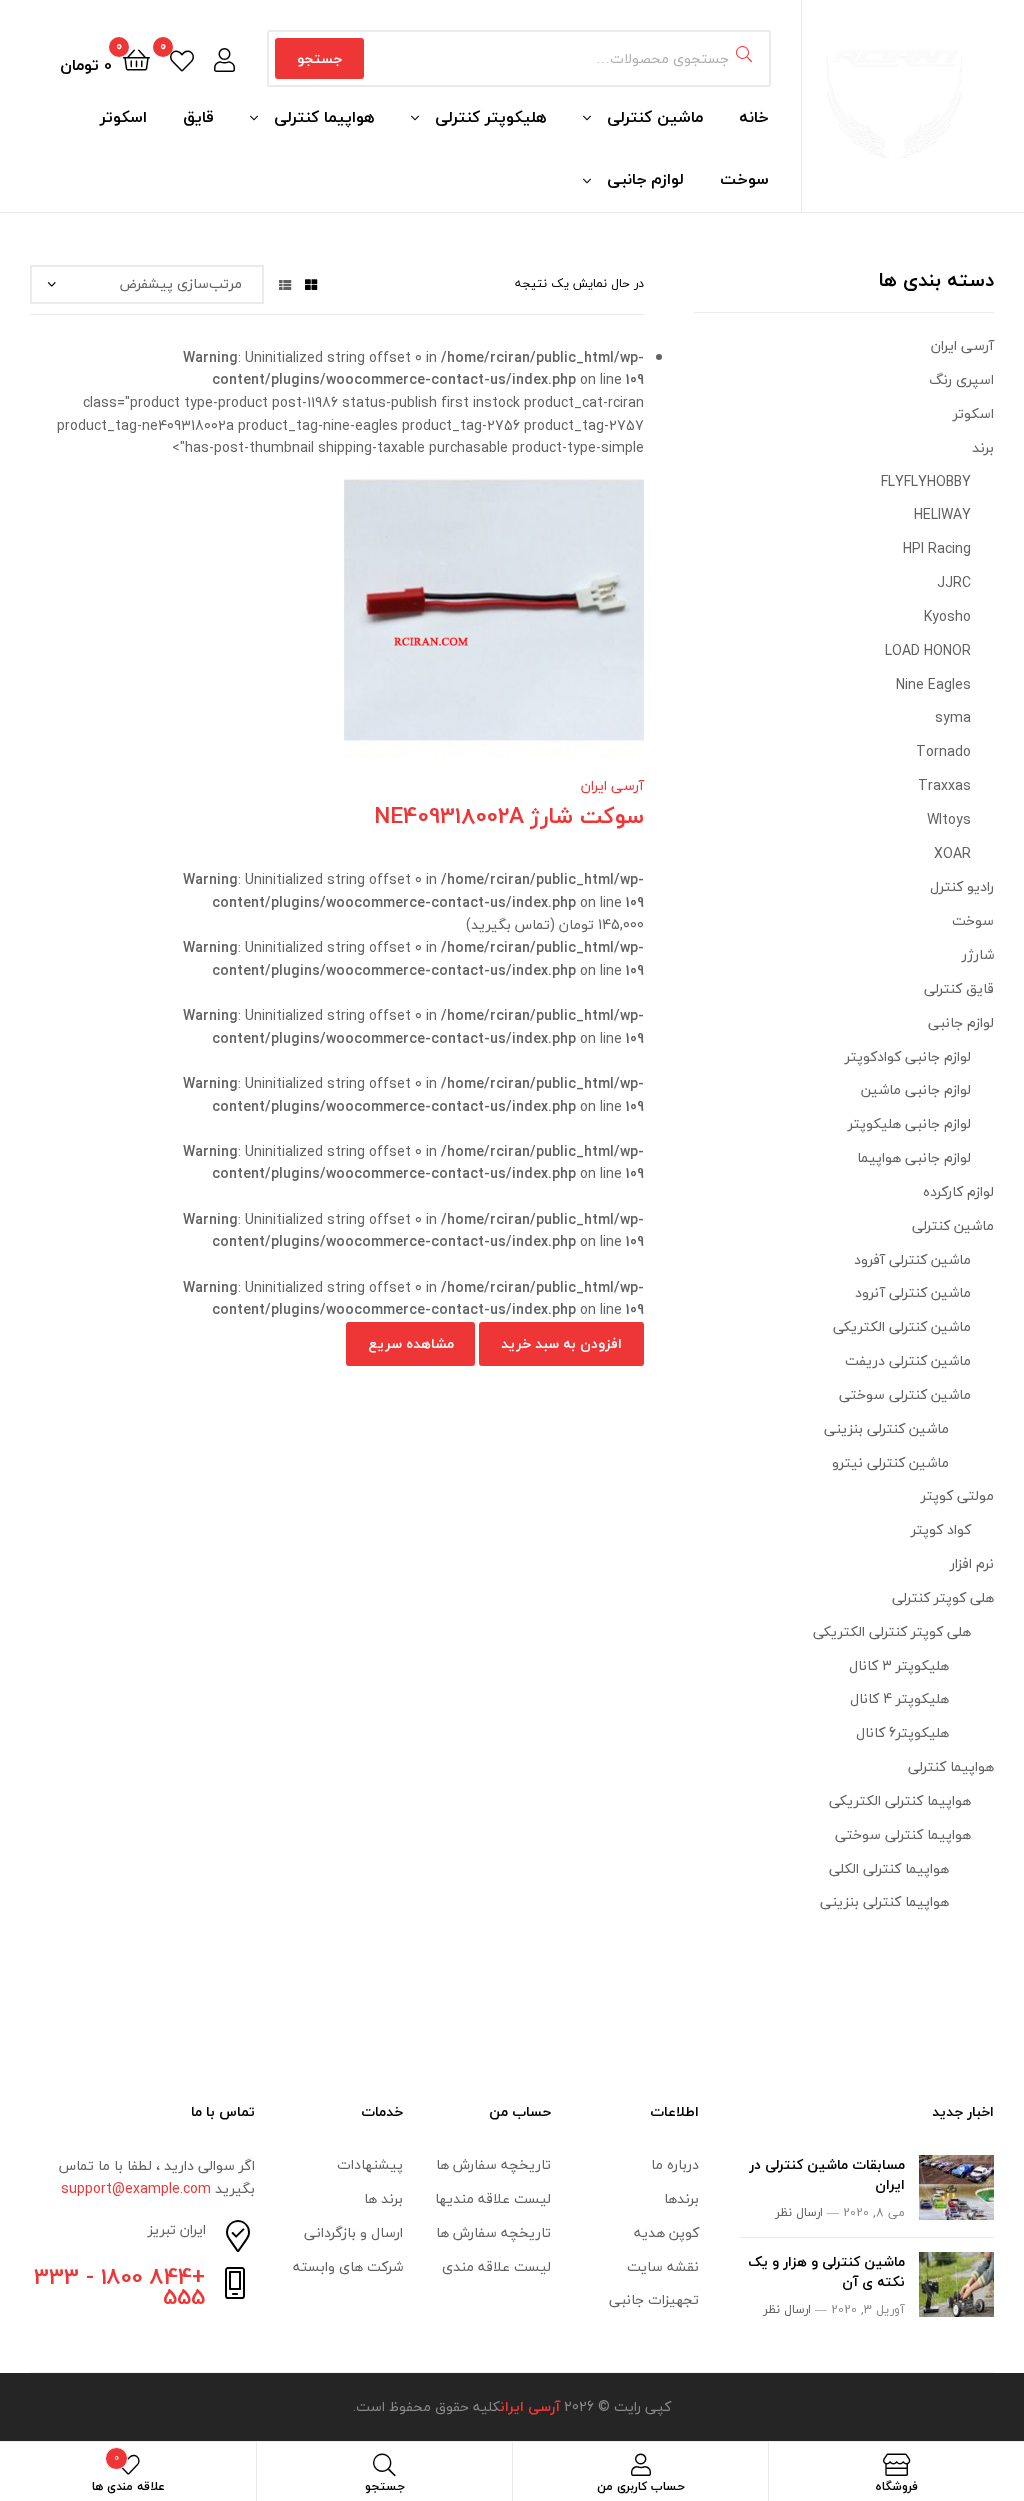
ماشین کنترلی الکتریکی (902, 1326)
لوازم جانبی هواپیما (914, 1157)
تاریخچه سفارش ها (493, 2164)
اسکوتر (123, 117)
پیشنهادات (370, 2164)
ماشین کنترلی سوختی (905, 1394)
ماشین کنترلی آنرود (913, 1292)
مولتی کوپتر (957, 1495)
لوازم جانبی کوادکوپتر (908, 1056)
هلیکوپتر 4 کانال (899, 1698)
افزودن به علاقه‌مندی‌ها (362, 625)
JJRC (954, 582)
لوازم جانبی (645, 179)
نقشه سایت (663, 2266)
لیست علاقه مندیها (493, 2198)
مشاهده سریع (264, 625)
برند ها (383, 2198)
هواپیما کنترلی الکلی (889, 1868)
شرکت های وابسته (348, 2266)
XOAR (952, 853)
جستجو (319, 58)
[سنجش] (313, 625)
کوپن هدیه (666, 2232)
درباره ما (675, 2164)
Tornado (943, 751)
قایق (198, 117)
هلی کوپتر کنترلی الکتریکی (892, 1631)
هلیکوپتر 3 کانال (899, 1665)
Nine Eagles (933, 684)
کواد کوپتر (941, 1529)
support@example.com (136, 2188)
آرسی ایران (612, 785)
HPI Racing (937, 548)
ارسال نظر (799, 2212)
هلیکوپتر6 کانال (902, 1732)
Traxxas (944, 785)
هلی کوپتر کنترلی (943, 1597)
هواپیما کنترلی (324, 117)
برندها (681, 2198)
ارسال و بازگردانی (353, 2232)
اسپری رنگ (961, 379)
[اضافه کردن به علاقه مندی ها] (411, 625)
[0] (182, 58)
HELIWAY (942, 514)
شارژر (978, 954)
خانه (754, 117)
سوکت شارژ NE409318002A (509, 815)
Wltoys (949, 819)
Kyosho (947, 616)
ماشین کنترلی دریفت (908, 1360)
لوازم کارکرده (958, 1191)
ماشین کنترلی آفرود (912, 1259)
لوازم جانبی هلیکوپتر (909, 1123)
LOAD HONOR (928, 650)
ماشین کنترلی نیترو (890, 1462)
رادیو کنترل (962, 886)
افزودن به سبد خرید (561, 1343)
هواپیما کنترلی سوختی (903, 1834)
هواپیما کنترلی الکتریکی (900, 1800)
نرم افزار (972, 1563)
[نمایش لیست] (285, 283)
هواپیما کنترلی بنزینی (884, 1901)
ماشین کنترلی (655, 117)
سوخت (744, 179)
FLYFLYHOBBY (926, 481)
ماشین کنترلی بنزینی (886, 1428)
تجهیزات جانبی (654, 2299)
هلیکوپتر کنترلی (491, 117)
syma (953, 717)
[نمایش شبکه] (311, 283)
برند (983, 447)
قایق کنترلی (959, 988)
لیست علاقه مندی (496, 2266)
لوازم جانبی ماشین (916, 1089)
